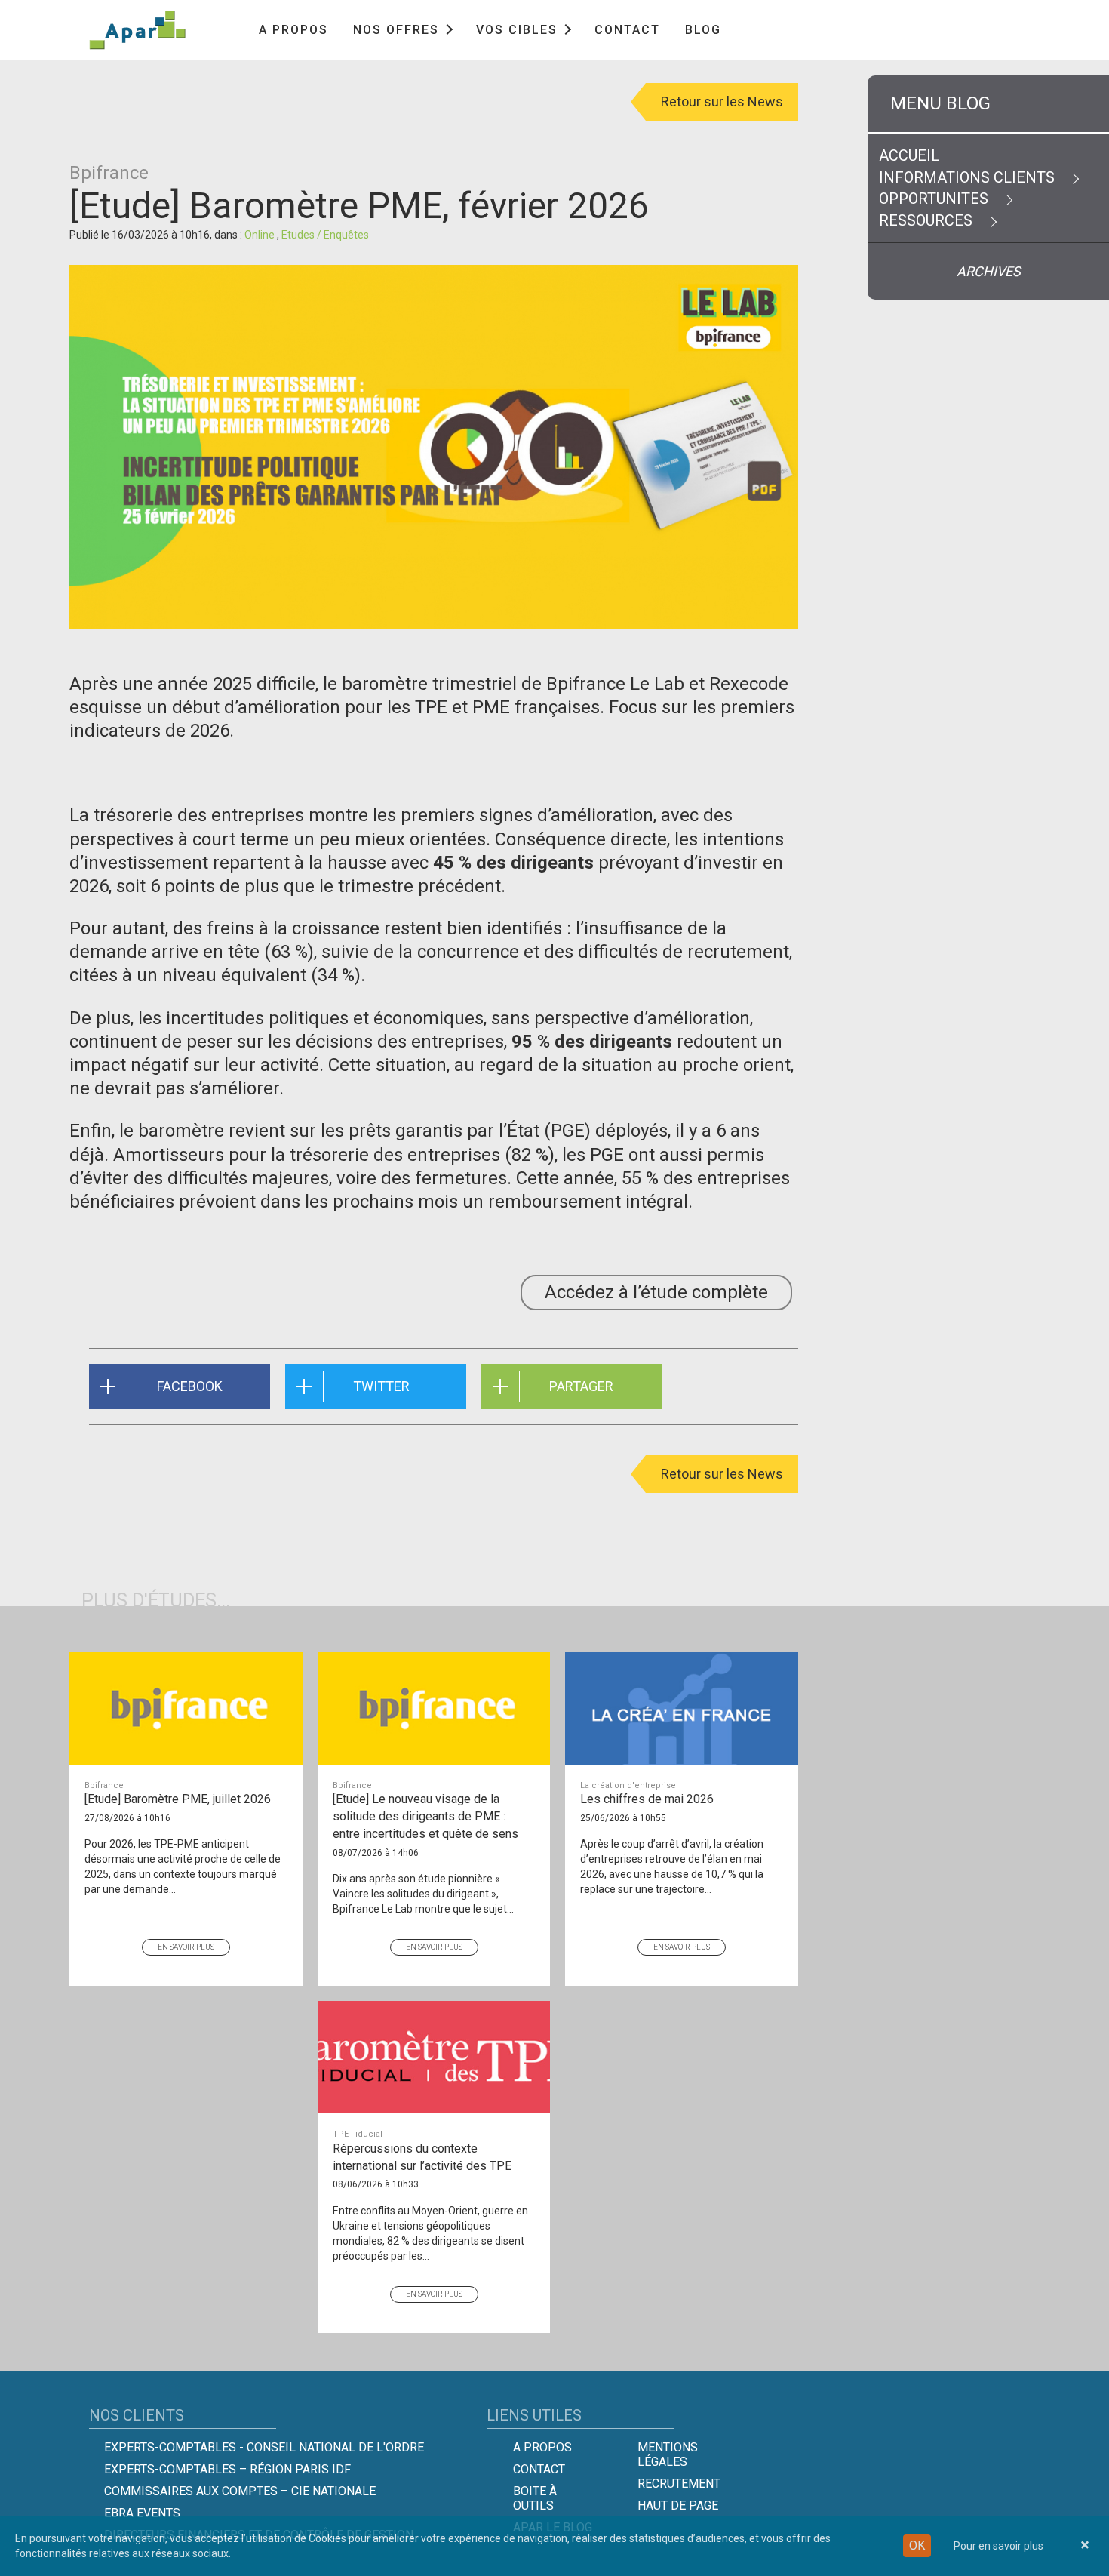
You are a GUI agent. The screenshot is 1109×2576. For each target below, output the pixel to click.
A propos (293, 30)
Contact (627, 30)
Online (261, 235)
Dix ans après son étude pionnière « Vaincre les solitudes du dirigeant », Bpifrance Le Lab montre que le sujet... (423, 1894)
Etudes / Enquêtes (325, 235)
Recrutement (679, 2484)
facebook (190, 1386)
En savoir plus (186, 1947)
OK (917, 2545)
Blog (703, 30)
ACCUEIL (909, 155)
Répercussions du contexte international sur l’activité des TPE (422, 2151)
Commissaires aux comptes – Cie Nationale (240, 2491)
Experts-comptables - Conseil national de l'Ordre (264, 2447)
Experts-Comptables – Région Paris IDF (227, 2469)
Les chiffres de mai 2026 (647, 1794)
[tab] (988, 104)
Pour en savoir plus (998, 2546)
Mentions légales (668, 2454)
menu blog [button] (940, 103)
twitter (381, 1386)
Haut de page (678, 2505)
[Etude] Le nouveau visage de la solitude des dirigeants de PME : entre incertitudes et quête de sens (425, 1811)
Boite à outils (535, 2498)
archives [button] (989, 271)
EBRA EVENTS (142, 2513)
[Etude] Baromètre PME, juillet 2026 (178, 1794)
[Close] (1085, 2546)
